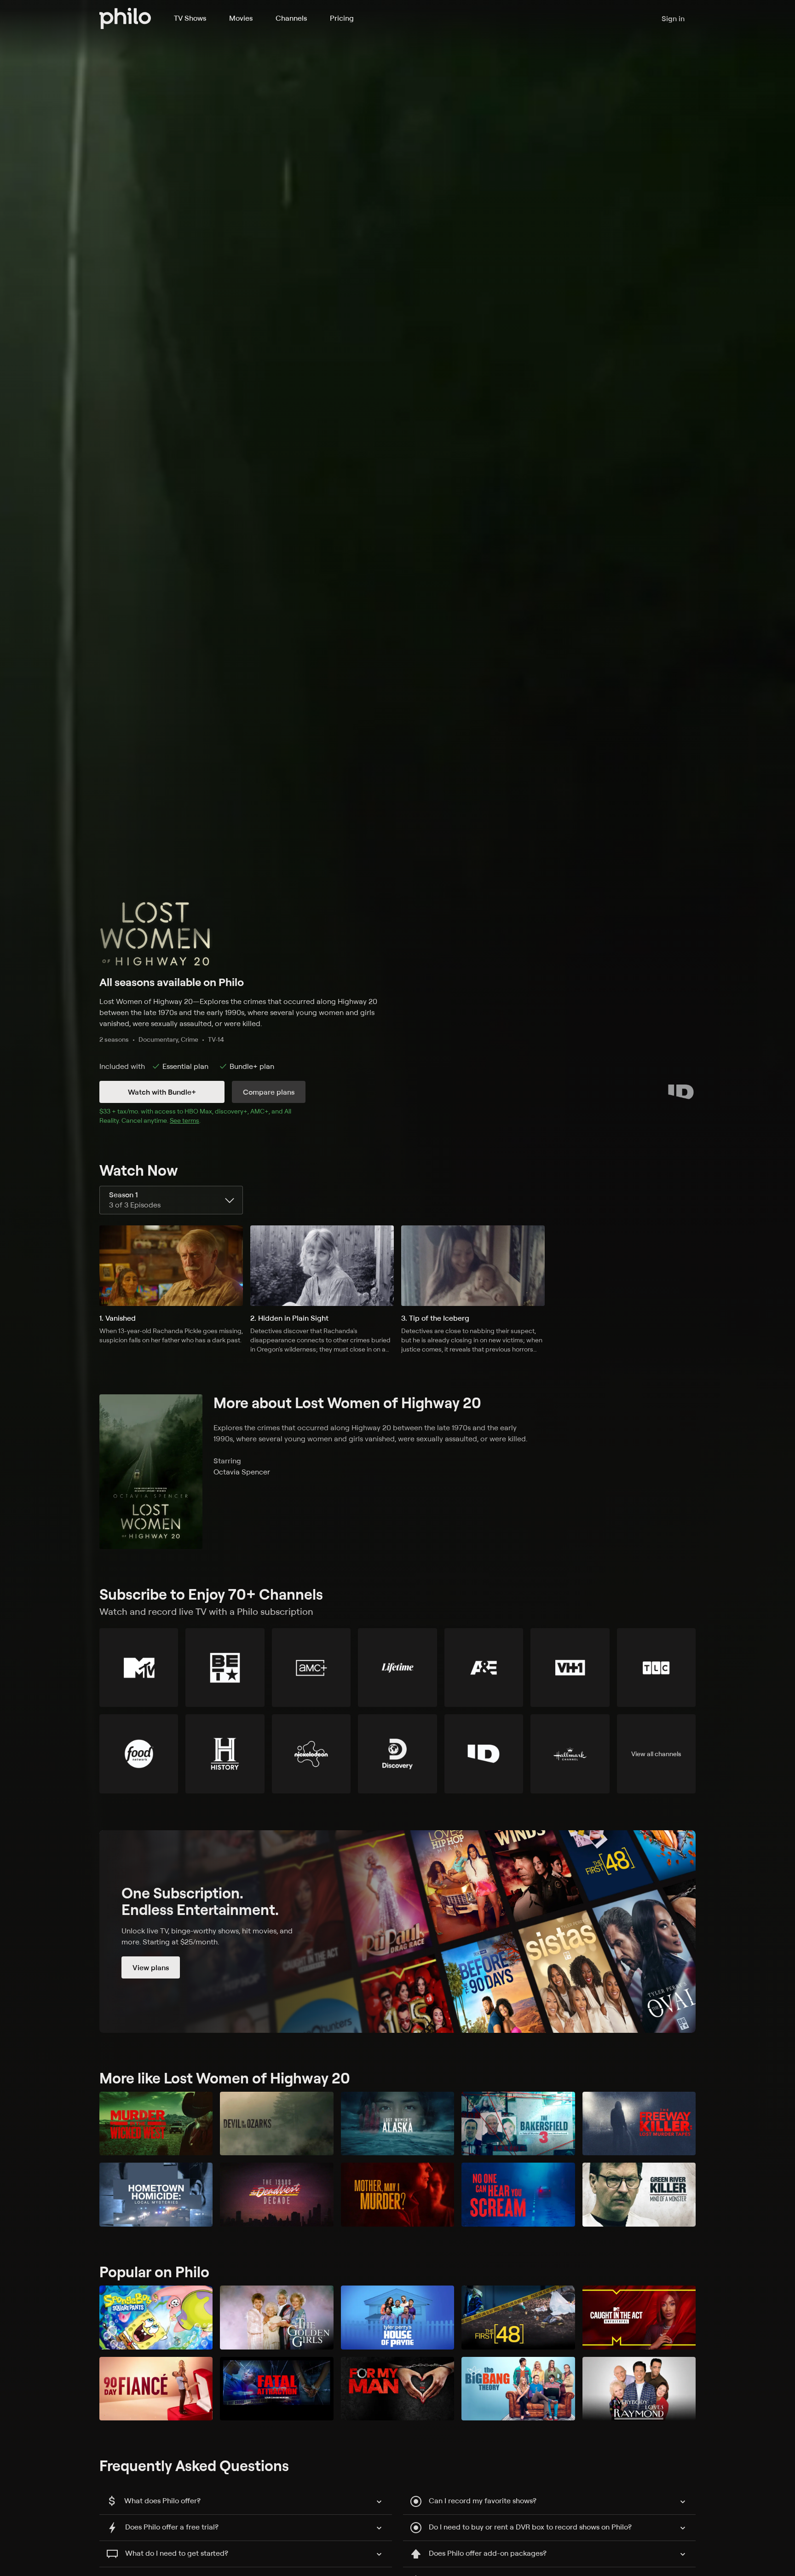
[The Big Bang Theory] (518, 2389)
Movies (241, 18)
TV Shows (190, 18)
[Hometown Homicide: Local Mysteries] (156, 2195)
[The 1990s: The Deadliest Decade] (277, 2195)
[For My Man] (397, 2389)
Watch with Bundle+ (162, 1092)
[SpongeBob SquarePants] (156, 2318)
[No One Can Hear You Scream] (518, 2195)
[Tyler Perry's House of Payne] (397, 2318)
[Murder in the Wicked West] (156, 2124)
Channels (291, 18)
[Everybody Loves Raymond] (639, 2389)
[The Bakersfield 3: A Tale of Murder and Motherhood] (518, 2124)
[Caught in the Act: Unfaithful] (639, 2318)
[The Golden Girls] (277, 2318)
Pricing (342, 18)
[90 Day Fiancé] (156, 2389)
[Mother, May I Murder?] (397, 2195)
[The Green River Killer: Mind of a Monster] (639, 2195)
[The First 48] (518, 2318)
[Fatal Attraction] (277, 2389)
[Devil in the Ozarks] (277, 2124)
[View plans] (397, 1932)
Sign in (673, 18)
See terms (184, 1120)
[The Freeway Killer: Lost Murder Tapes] (639, 2124)
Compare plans (269, 1092)
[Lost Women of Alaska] (397, 2124)
